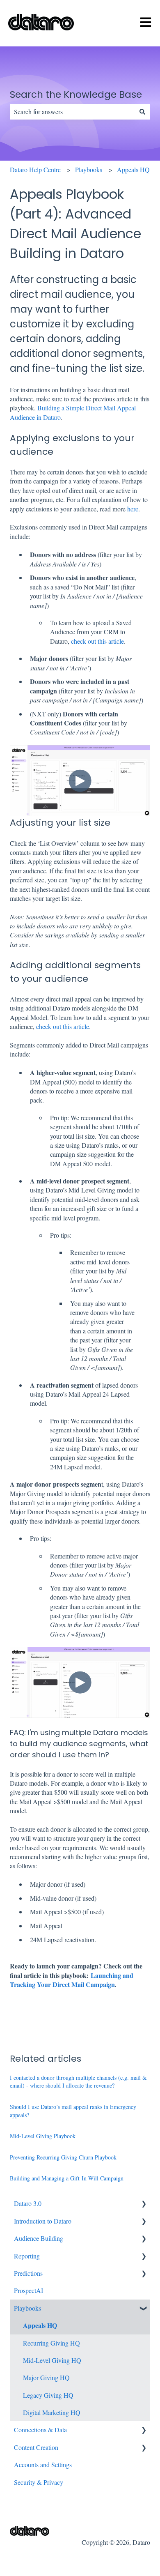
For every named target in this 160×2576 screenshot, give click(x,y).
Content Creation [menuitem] (36, 2447)
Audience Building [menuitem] (39, 2238)
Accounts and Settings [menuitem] (43, 2464)
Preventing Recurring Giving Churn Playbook (63, 2157)
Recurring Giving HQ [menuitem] (51, 2343)
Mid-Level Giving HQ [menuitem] (52, 2360)
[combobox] (72, 112)
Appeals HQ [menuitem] (40, 2325)
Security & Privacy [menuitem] (39, 2482)
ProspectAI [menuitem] (29, 2290)
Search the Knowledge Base (76, 94)
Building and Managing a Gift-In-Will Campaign (67, 2178)
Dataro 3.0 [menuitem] (28, 2203)
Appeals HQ (133, 169)
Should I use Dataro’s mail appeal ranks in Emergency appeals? (73, 2111)
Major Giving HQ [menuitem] (46, 2377)
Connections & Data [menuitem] (40, 2430)
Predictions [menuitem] (28, 2273)
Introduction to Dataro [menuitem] (43, 2221)
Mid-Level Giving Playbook (43, 2136)
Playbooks (89, 169)
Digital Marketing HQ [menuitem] (52, 2412)
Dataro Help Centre (35, 169)
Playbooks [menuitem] (27, 2308)
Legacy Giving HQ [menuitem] (48, 2395)
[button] (144, 2204)
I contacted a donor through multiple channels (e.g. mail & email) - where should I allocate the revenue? (78, 2082)
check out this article (97, 641)
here (133, 509)
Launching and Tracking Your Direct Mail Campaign (72, 1980)
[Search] (142, 112)
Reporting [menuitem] (27, 2256)
